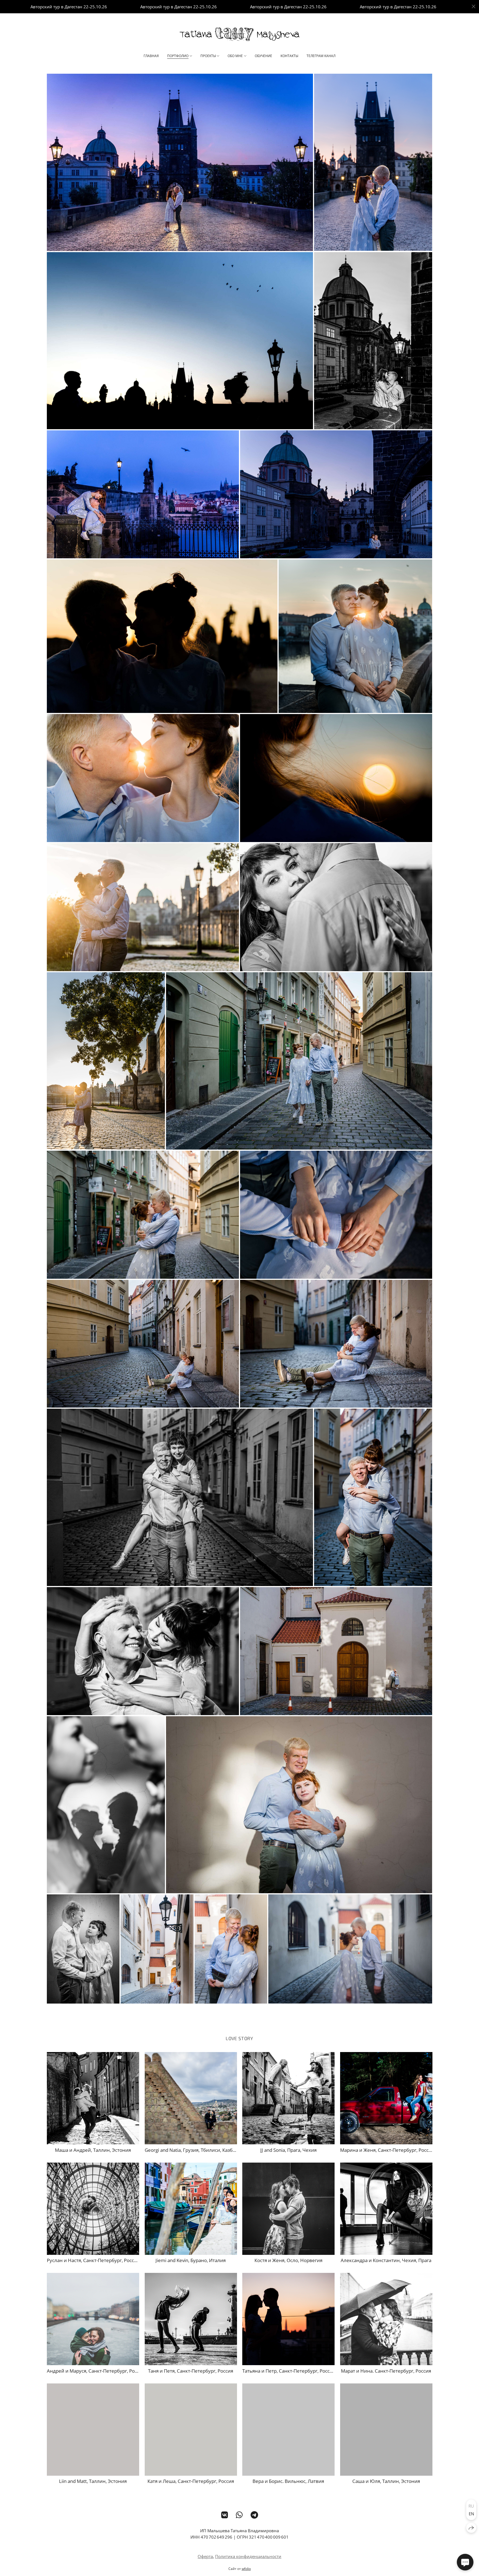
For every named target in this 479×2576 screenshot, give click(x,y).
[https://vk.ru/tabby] (225, 2515)
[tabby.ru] (239, 34)
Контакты (289, 56)
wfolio (246, 2569)
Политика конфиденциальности (248, 2556)
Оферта (205, 2556)
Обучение (263, 56)
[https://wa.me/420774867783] (239, 2515)
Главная (151, 56)
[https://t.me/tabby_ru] (254, 2515)
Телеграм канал (321, 56)
